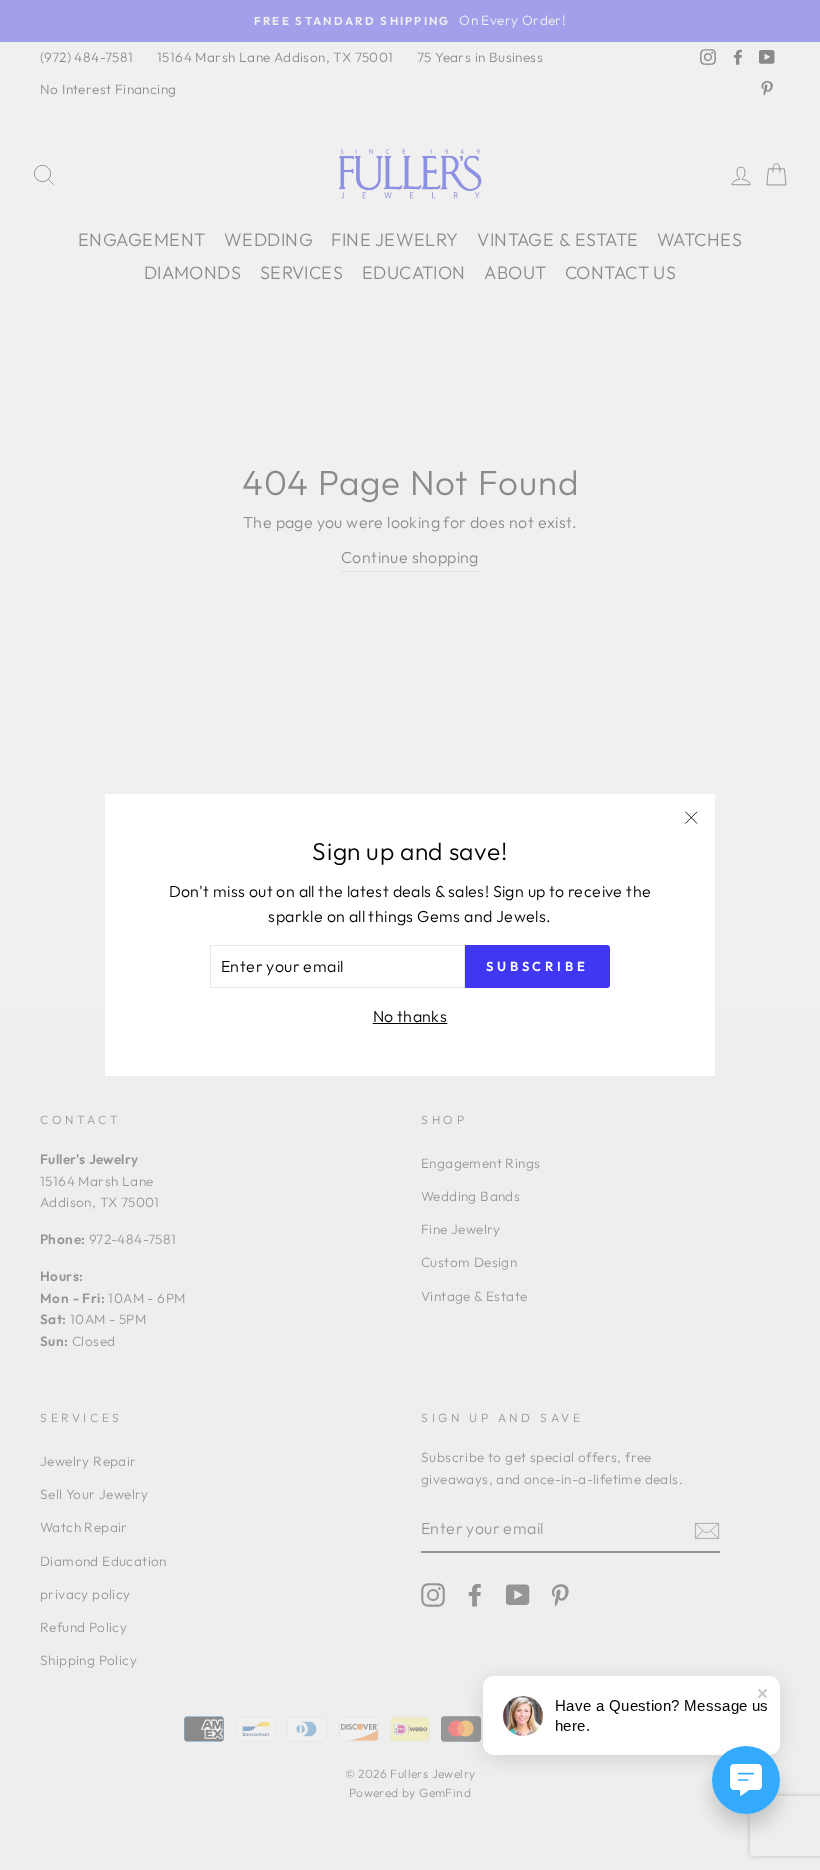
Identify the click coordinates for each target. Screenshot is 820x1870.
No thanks (410, 1016)
